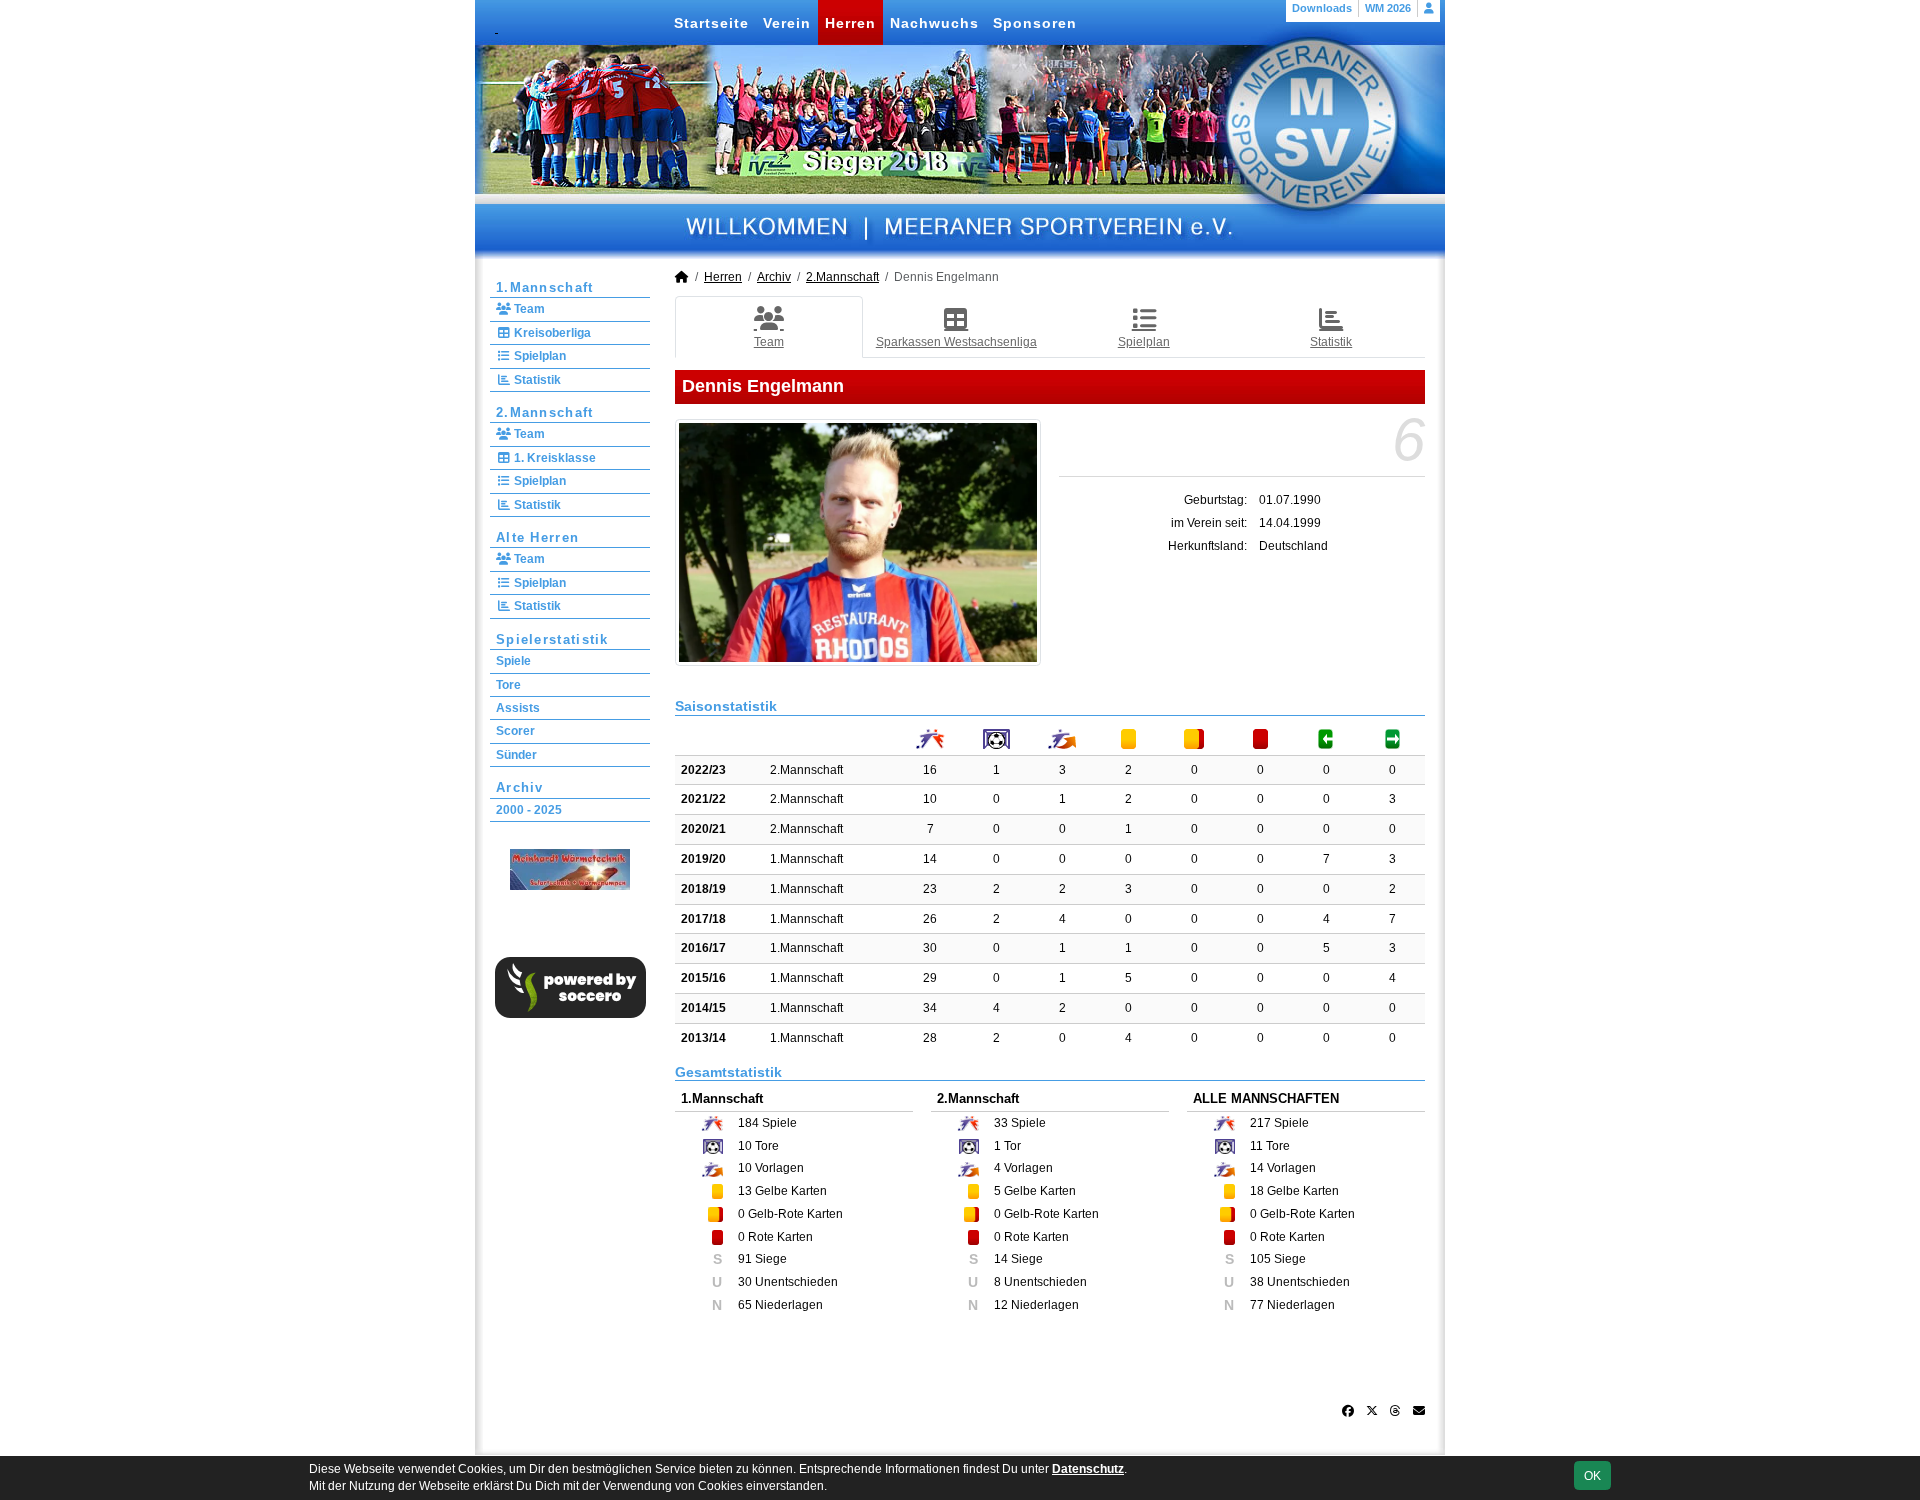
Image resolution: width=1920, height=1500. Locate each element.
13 (745, 1191)
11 (1256, 1146)
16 (930, 770)
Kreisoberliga (551, 333)
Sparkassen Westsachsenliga (956, 342)
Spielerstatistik (552, 639)
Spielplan (538, 356)
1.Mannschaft (545, 287)
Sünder (516, 755)
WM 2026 (1388, 8)
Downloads (1322, 8)
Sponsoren (1035, 23)
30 (930, 948)
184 (748, 1123)
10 (930, 799)
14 (930, 859)
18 (1257, 1191)
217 (1260, 1123)
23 (930, 889)
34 (930, 1008)
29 (930, 978)
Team (528, 309)
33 (1001, 1123)
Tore (508, 685)
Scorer (515, 731)
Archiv (520, 787)
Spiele (513, 661)
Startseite (711, 23)
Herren (850, 23)
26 (930, 919)
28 (930, 1038)
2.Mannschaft (545, 412)
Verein (787, 23)
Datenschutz (1088, 1469)
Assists (518, 708)
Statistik (536, 380)
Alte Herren (537, 537)
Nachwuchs (934, 23)
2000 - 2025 (529, 810)
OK (1592, 1476)
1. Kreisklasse (553, 458)
